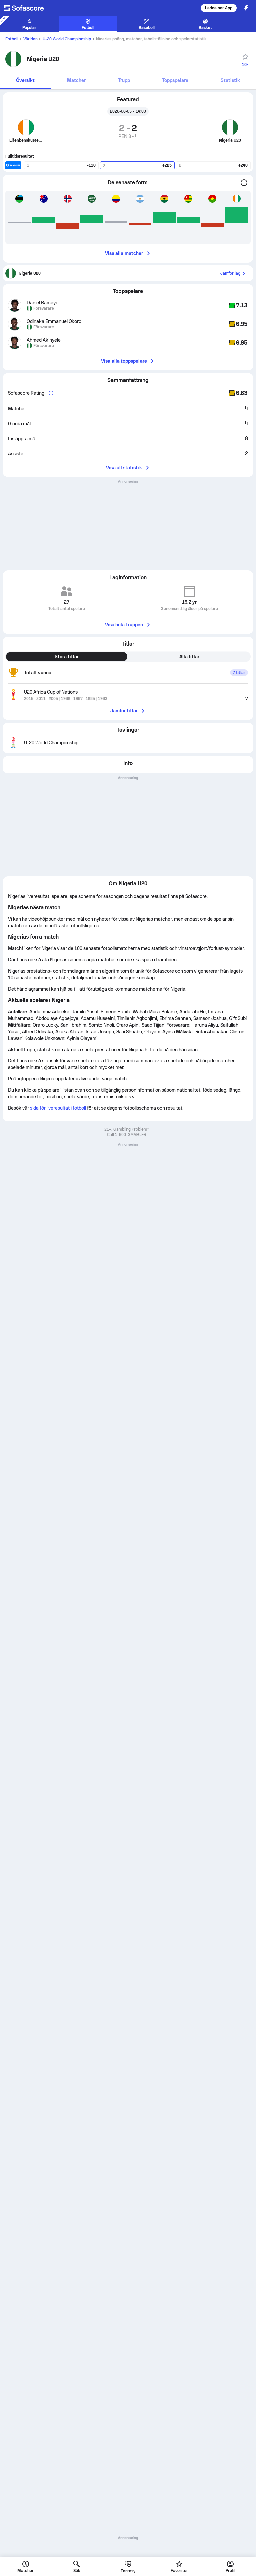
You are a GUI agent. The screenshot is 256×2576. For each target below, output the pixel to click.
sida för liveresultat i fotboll (58, 1108)
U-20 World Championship (67, 39)
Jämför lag (230, 273)
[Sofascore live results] (28, 8)
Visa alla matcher (124, 253)
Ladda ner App (219, 8)
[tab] (25, 81)
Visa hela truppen (124, 625)
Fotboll (12, 39)
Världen (30, 39)
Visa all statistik (124, 468)
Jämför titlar (124, 711)
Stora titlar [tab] (67, 657)
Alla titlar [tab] (189, 657)
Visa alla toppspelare (124, 361)
